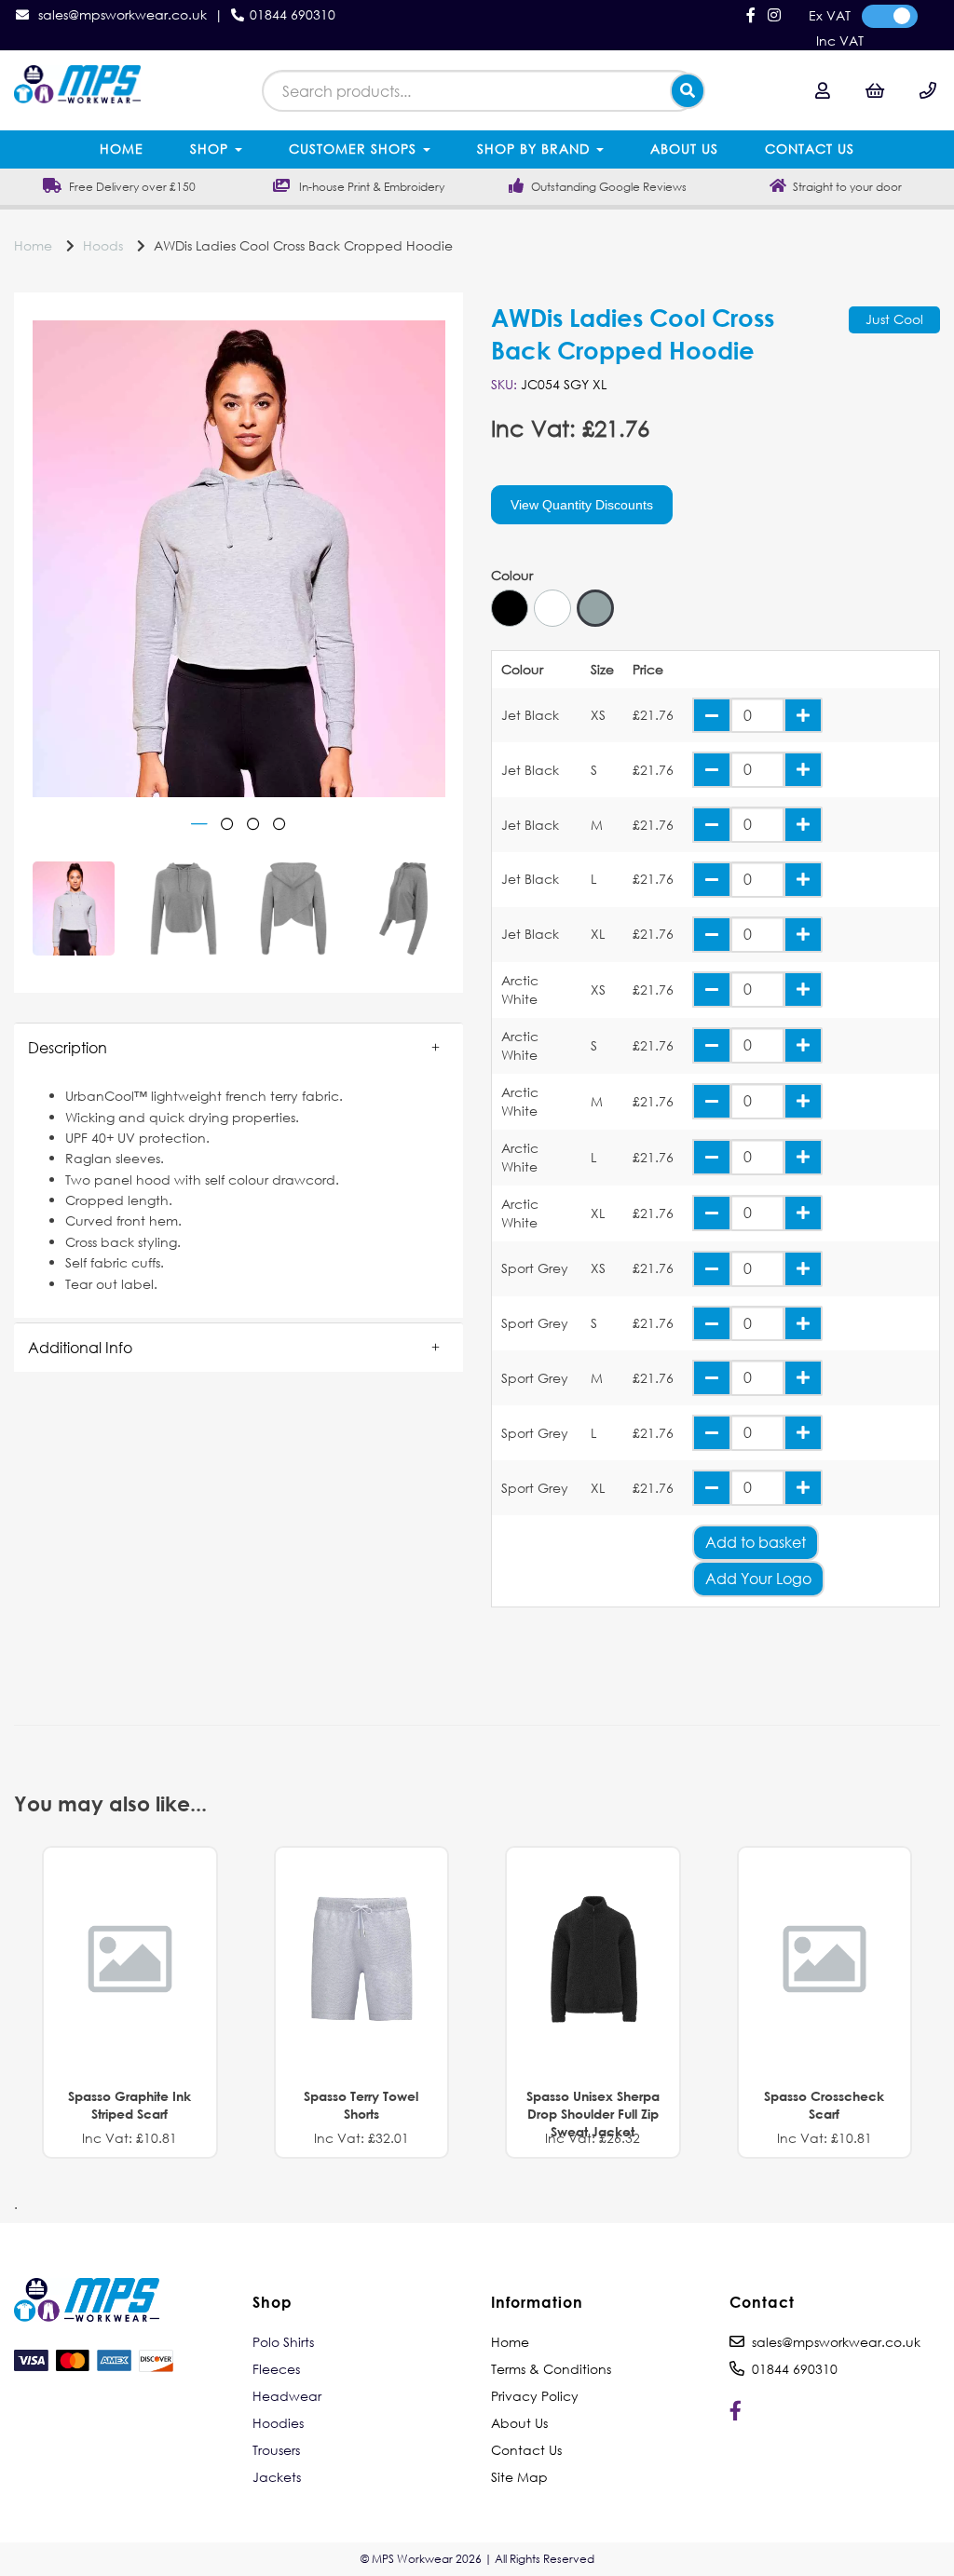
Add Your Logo (758, 1578)
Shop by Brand (536, 149)
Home (122, 149)
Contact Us (810, 149)
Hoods (103, 245)
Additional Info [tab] (80, 1347)
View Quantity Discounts (582, 505)
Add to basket (756, 1542)
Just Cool (894, 319)
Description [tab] (68, 1047)
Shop (211, 149)
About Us (684, 149)
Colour (512, 576)
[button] (238, 1048)
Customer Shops (355, 149)
